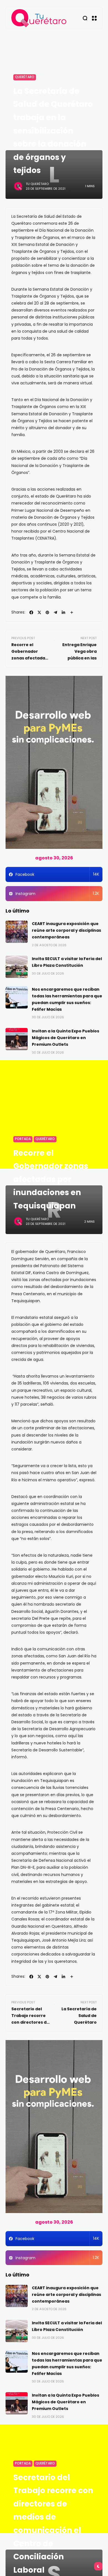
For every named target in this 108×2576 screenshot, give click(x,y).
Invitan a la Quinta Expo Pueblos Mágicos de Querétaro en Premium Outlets (65, 1038)
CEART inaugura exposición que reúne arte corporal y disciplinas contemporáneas (66, 930)
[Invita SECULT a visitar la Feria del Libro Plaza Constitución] (17, 967)
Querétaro (25, 77)
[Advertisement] (54, 1114)
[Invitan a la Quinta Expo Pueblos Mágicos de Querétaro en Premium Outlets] (17, 1039)
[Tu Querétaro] (39, 18)
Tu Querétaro (37, 184)
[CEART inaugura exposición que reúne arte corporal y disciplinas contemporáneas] (17, 932)
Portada (23, 1139)
